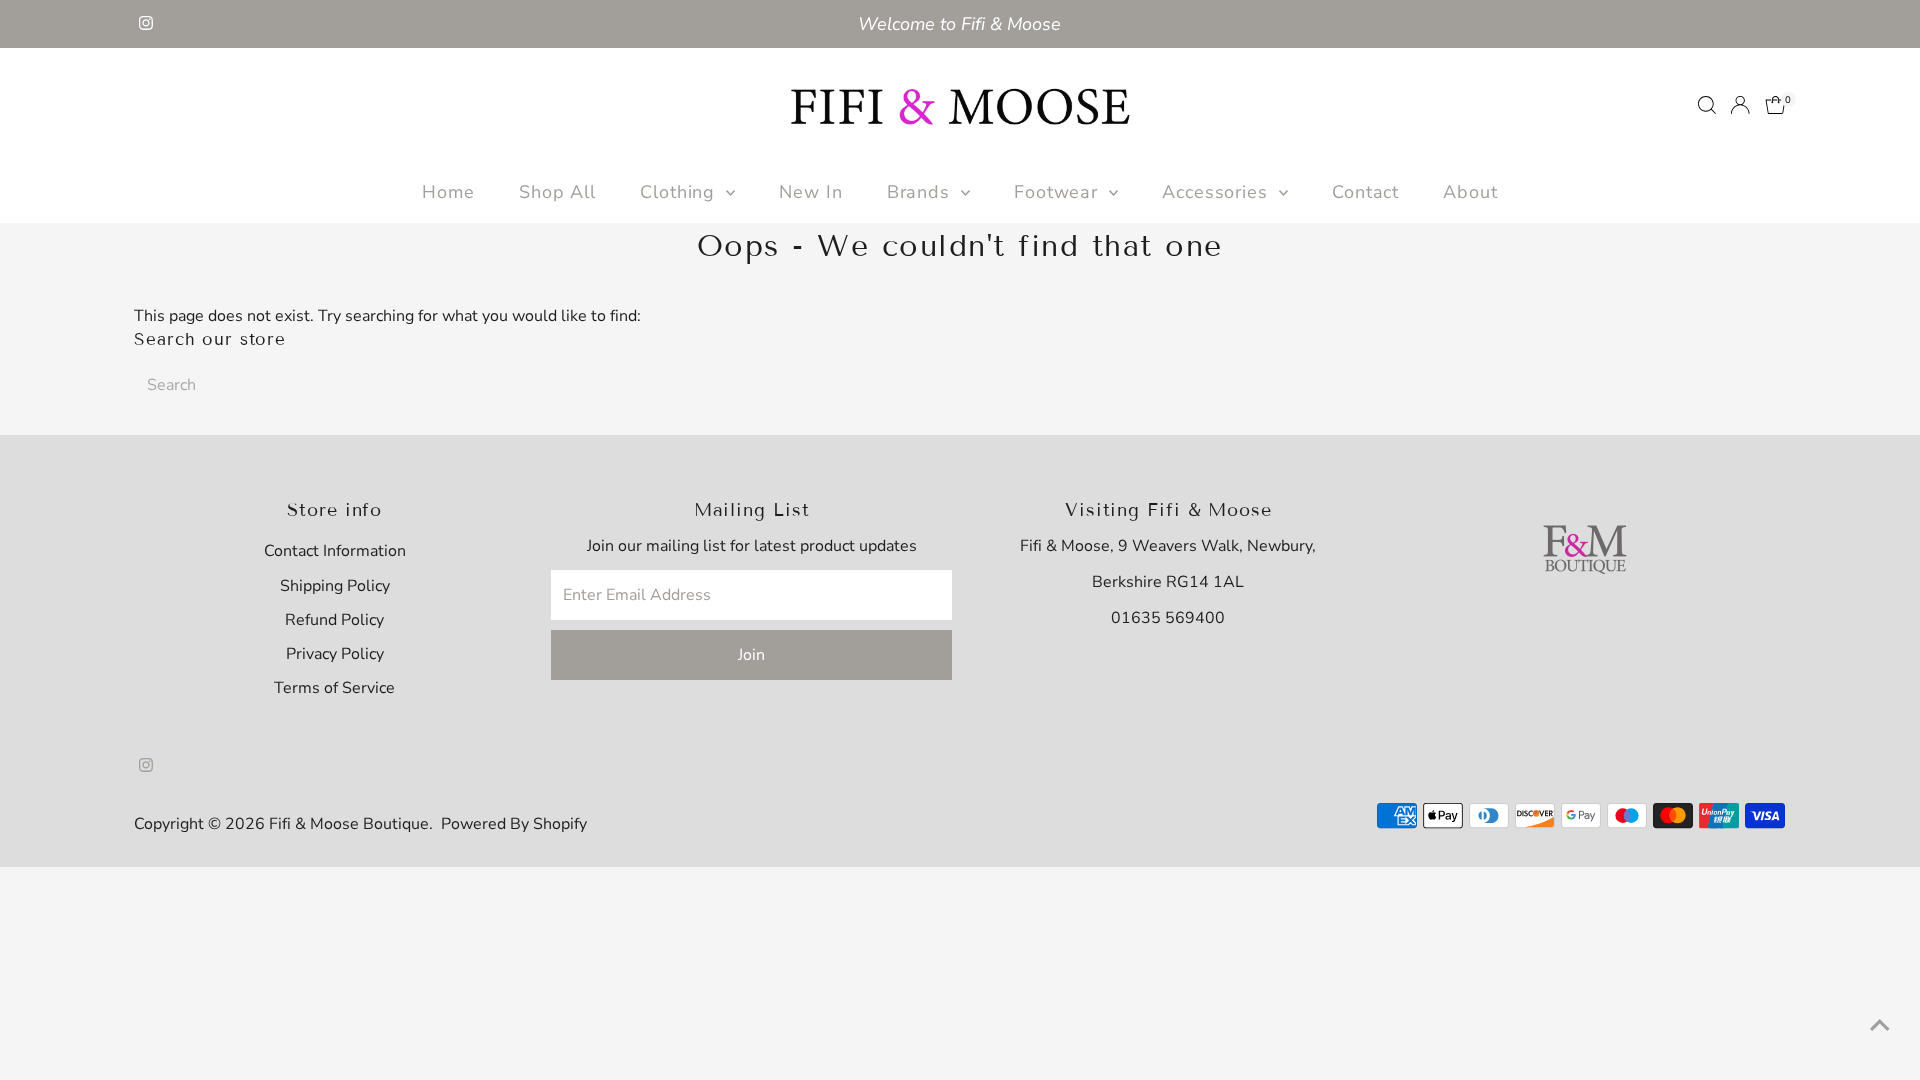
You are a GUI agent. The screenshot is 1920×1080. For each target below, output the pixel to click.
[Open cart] (1775, 105)
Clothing (680, 192)
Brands (921, 192)
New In (810, 192)
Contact (1365, 192)
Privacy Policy (335, 654)
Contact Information (335, 551)
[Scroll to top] (1880, 1025)
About (1470, 192)
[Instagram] (146, 24)
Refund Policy (334, 620)
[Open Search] (1707, 105)
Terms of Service (334, 688)
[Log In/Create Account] (1740, 105)
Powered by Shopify (514, 824)
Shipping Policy (335, 586)
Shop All (557, 192)
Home (448, 192)
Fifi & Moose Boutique (349, 824)
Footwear (1059, 192)
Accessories (1218, 192)
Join (751, 655)
